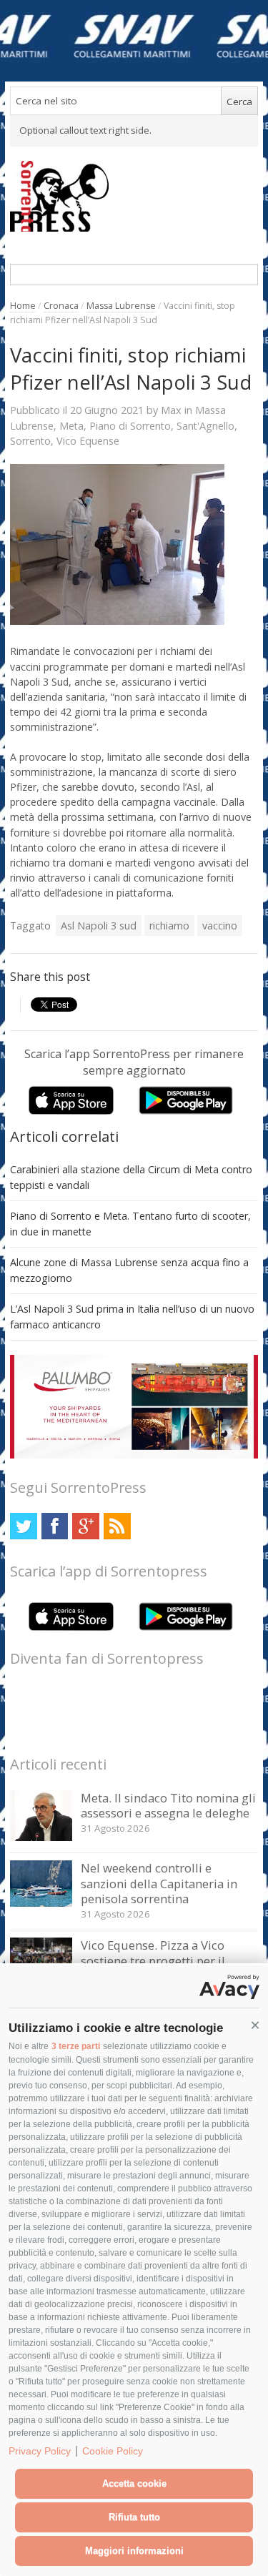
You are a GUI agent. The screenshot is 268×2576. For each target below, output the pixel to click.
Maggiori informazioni (134, 2551)
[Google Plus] (85, 1526)
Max (171, 410)
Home (23, 306)
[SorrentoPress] (134, 196)
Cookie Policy (113, 2451)
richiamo (169, 926)
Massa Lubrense (121, 306)
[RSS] (117, 1526)
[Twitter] (23, 1526)
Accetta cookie (134, 2483)
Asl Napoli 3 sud (99, 926)
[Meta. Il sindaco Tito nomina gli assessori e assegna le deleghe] (41, 1837)
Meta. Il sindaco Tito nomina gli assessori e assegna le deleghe (168, 1806)
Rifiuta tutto (134, 2517)
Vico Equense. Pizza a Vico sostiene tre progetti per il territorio (153, 1960)
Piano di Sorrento (130, 426)
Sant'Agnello (205, 426)
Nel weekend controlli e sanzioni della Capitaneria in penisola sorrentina (159, 1883)
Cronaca (61, 306)
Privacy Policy (40, 2451)
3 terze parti (76, 2046)
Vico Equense (88, 441)
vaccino (220, 926)
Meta (71, 426)
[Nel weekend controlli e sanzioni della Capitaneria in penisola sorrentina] (41, 1903)
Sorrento (30, 441)
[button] (255, 2025)
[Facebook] (55, 1526)
